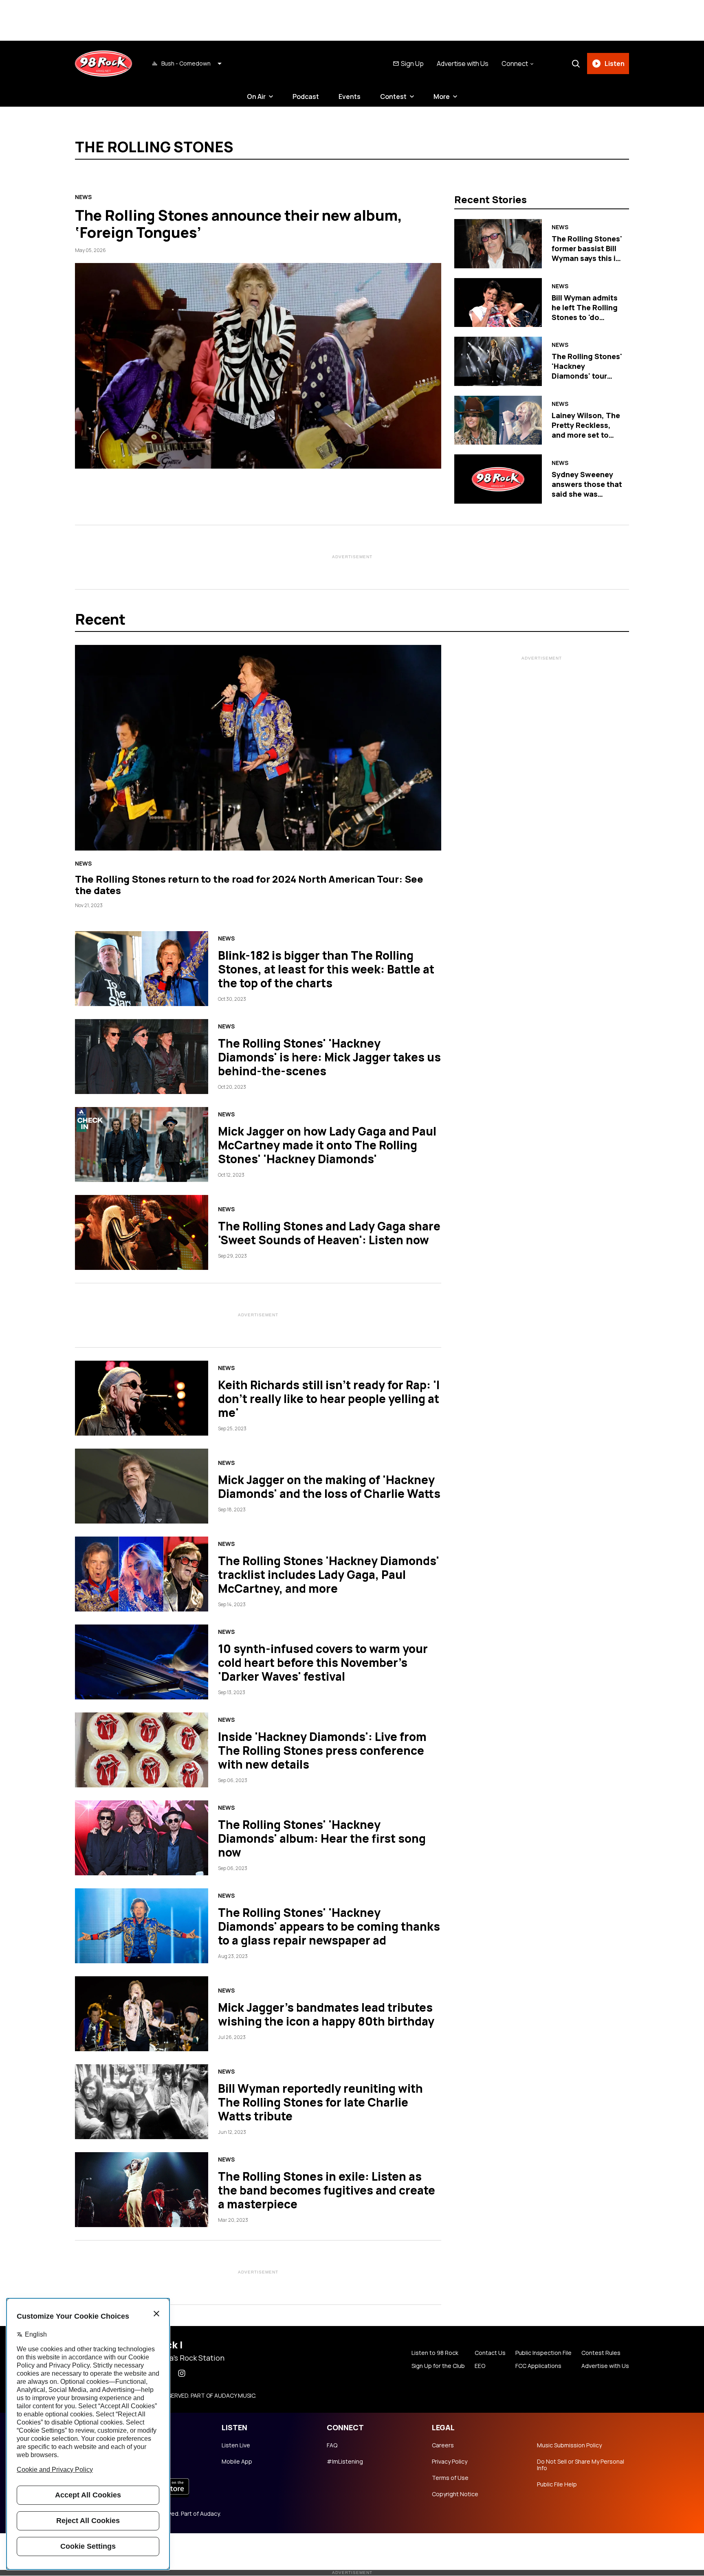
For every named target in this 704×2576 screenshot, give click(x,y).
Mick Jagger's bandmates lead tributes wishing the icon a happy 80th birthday (326, 2014)
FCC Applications (538, 2366)
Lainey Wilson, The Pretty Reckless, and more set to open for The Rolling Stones (586, 435)
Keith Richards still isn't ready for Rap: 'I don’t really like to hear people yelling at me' (329, 1399)
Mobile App (237, 2462)
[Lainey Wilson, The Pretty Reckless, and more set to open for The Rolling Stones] (498, 420)
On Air (256, 96)
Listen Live (236, 2445)
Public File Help (557, 2484)
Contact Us (490, 2353)
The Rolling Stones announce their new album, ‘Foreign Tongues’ (239, 224)
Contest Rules (601, 2353)
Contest (393, 96)
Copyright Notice (455, 2494)
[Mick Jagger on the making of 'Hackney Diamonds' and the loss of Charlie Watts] (142, 1486)
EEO (480, 2366)
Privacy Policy (450, 2462)
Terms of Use (450, 2478)
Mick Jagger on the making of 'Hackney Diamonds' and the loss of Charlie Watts (329, 1486)
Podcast (306, 96)
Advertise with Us (463, 64)
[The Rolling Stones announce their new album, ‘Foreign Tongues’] (258, 366)
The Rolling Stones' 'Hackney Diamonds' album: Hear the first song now (322, 1838)
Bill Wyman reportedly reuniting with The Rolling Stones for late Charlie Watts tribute (320, 2102)
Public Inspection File (543, 2353)
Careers (443, 2445)
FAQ (332, 2445)
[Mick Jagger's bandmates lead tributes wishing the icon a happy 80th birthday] (142, 2014)
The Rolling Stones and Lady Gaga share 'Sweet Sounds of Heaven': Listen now (329, 1233)
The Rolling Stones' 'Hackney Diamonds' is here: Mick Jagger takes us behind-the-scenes (329, 1057)
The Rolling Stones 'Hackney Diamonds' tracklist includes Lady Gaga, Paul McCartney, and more (329, 1574)
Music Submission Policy (569, 2445)
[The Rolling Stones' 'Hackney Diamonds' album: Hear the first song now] (142, 1838)
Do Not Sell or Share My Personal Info (581, 2465)
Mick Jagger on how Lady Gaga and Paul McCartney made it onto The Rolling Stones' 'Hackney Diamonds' (327, 1145)
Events (350, 96)
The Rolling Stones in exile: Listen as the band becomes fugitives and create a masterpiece (327, 2190)
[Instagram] (182, 2373)
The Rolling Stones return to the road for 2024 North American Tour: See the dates (249, 885)
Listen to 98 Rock (435, 2353)
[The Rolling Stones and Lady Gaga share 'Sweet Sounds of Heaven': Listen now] (142, 1232)
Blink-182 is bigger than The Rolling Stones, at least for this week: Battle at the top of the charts (326, 969)
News (83, 197)
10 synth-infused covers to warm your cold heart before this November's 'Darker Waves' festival (323, 1662)
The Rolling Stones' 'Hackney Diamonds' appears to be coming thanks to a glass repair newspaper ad (329, 1926)
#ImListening (345, 2462)
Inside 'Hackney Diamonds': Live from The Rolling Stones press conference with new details (322, 1750)
